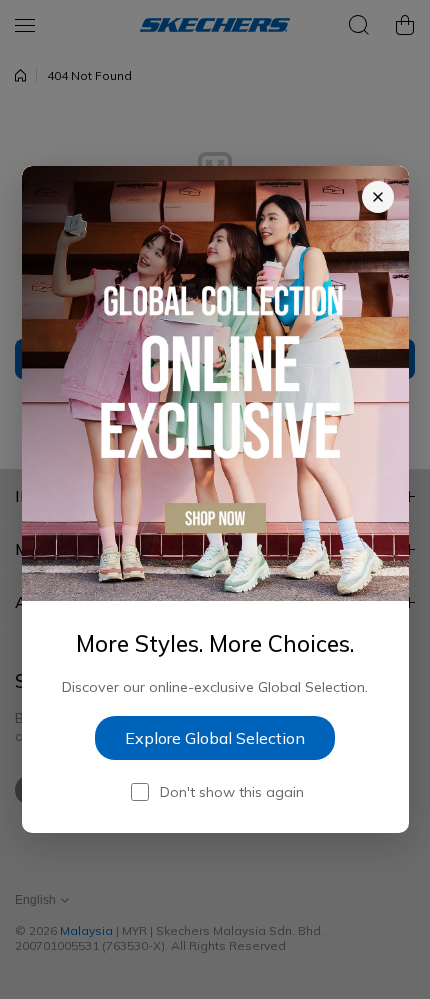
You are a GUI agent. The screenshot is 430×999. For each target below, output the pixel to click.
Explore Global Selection (215, 738)
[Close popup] (378, 197)
